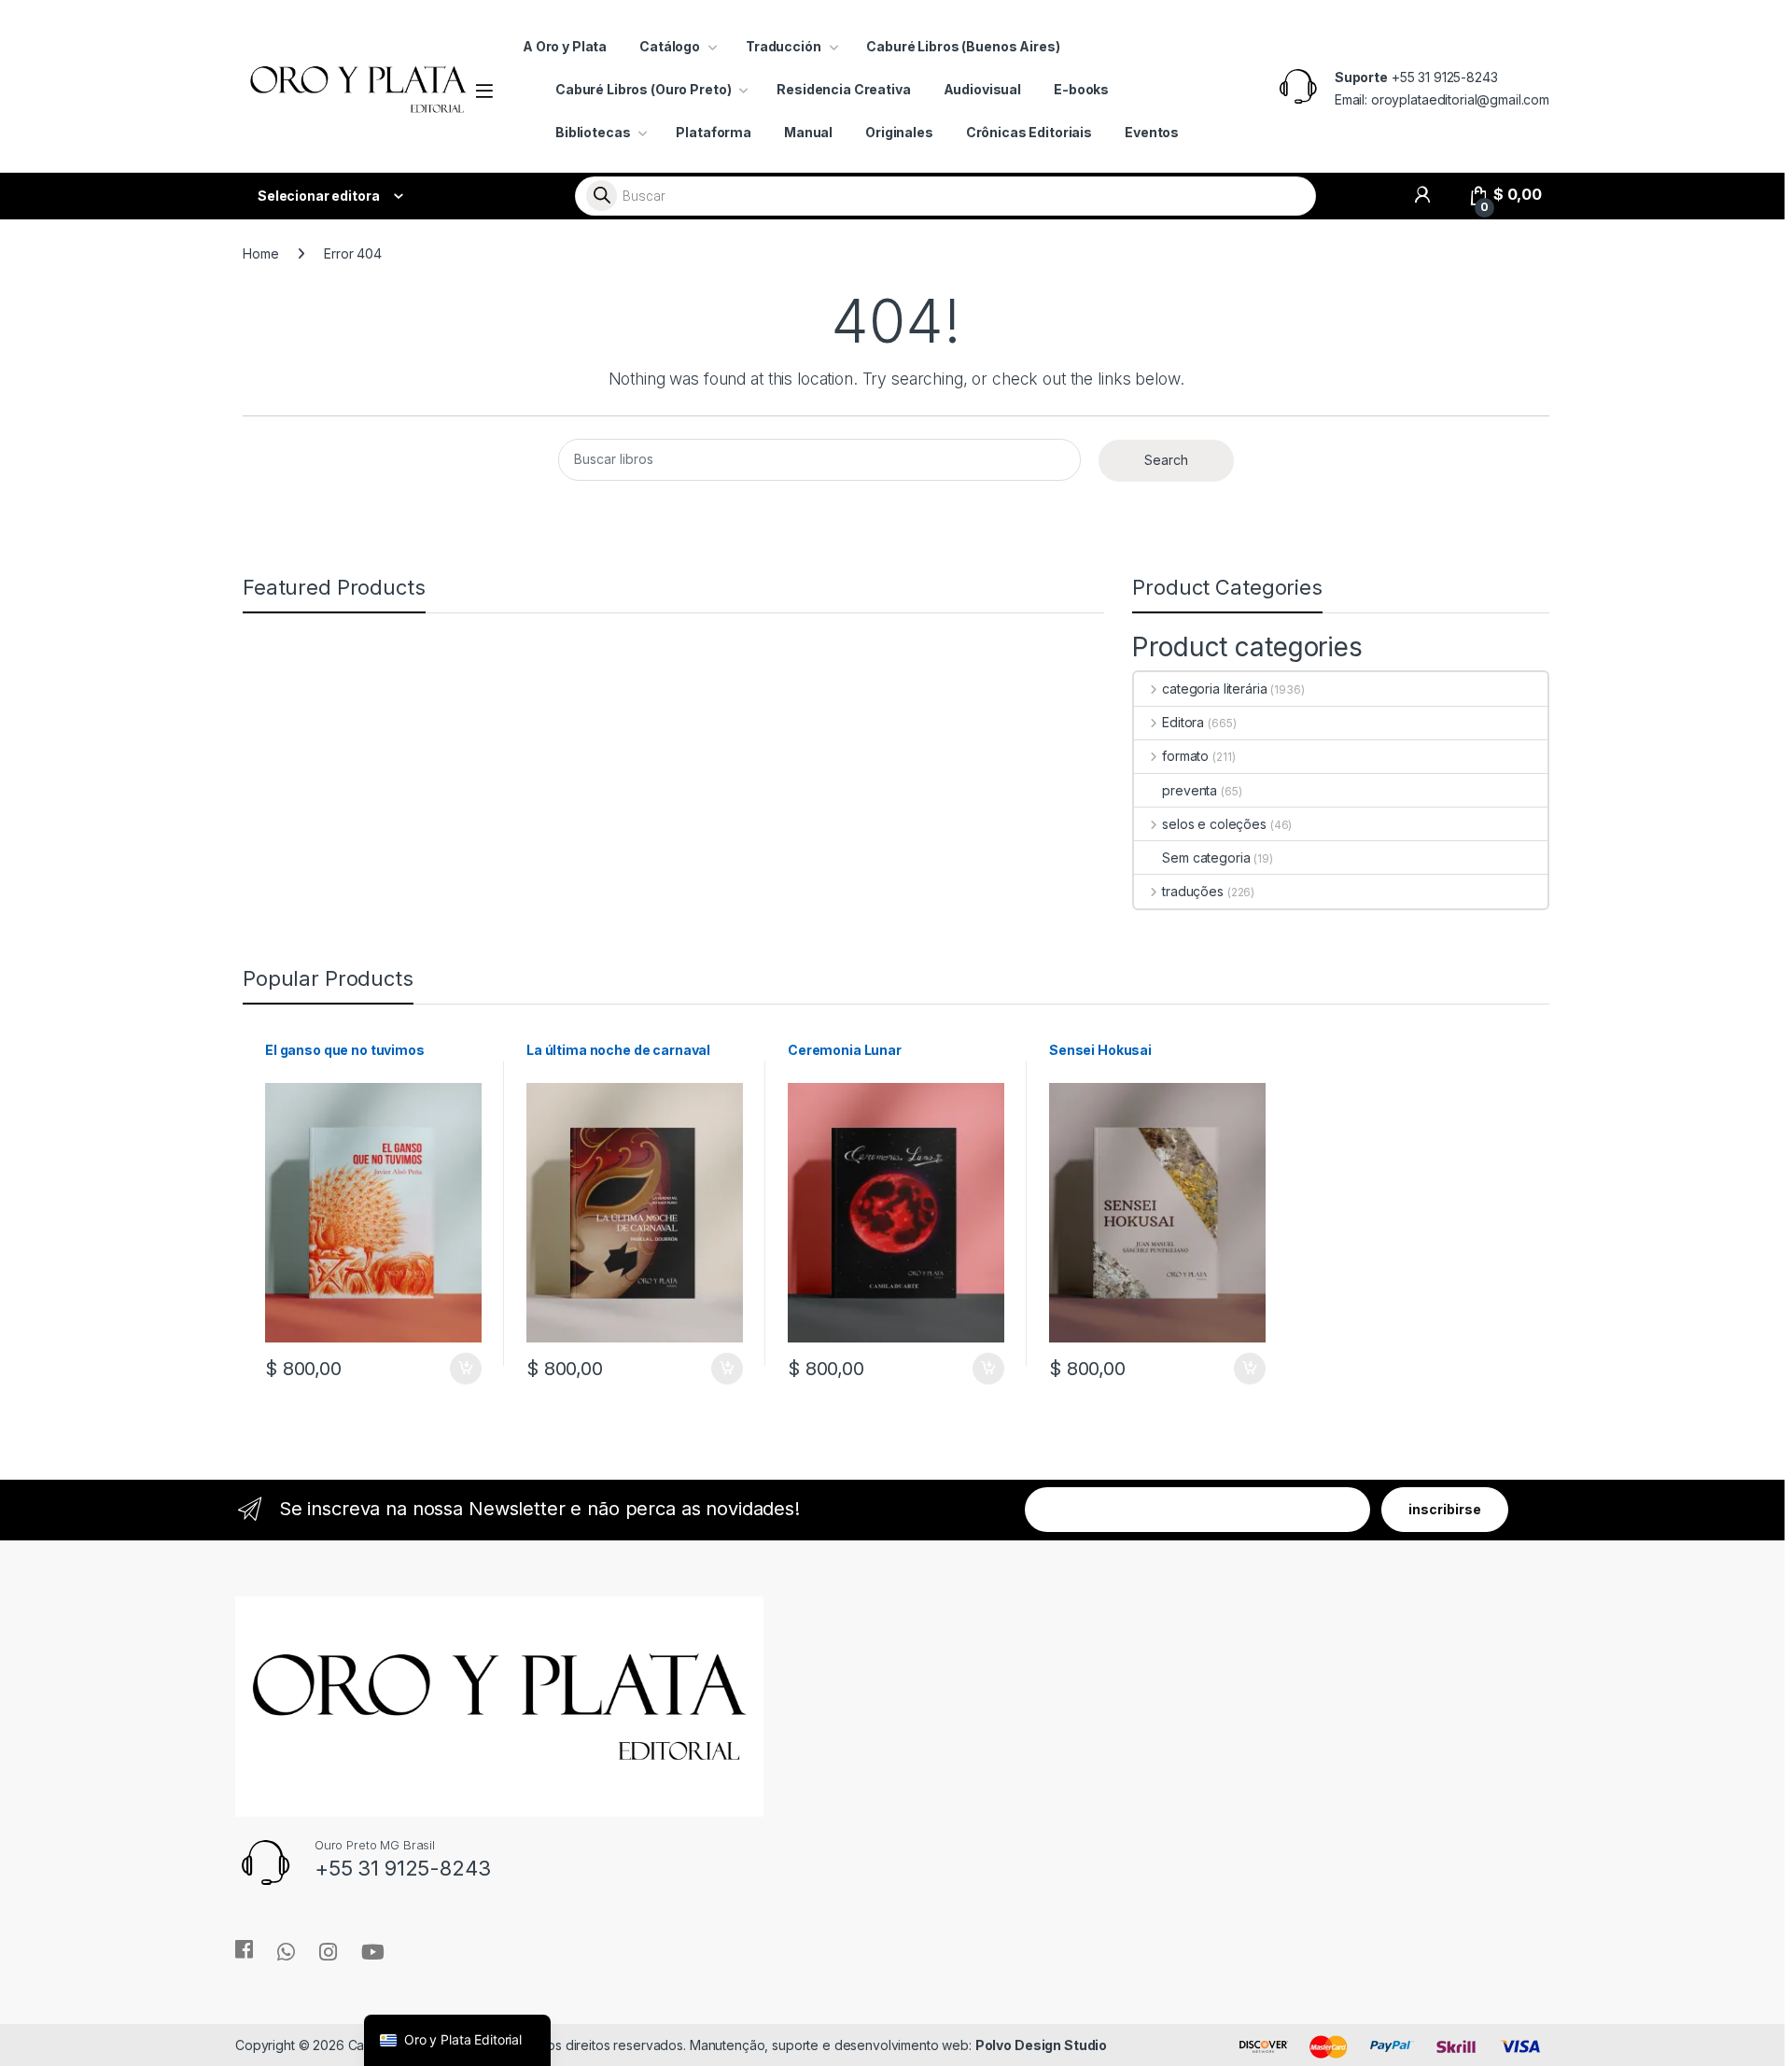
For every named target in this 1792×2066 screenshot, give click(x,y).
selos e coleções (1214, 824)
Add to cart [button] (466, 1369)
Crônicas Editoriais (1029, 132)
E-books (1081, 89)
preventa (1190, 790)
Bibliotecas (593, 132)
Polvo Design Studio (1041, 2045)
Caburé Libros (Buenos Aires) (963, 46)
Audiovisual (982, 89)
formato (1185, 756)
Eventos (1152, 132)
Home (260, 253)
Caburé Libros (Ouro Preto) (643, 89)
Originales (899, 132)
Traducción (784, 46)
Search (1166, 460)
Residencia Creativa (843, 89)
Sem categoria (1206, 857)
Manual (808, 132)
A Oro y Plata (565, 46)
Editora (1183, 722)
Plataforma (714, 132)
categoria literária (1214, 689)
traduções (1193, 891)
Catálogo (670, 46)
